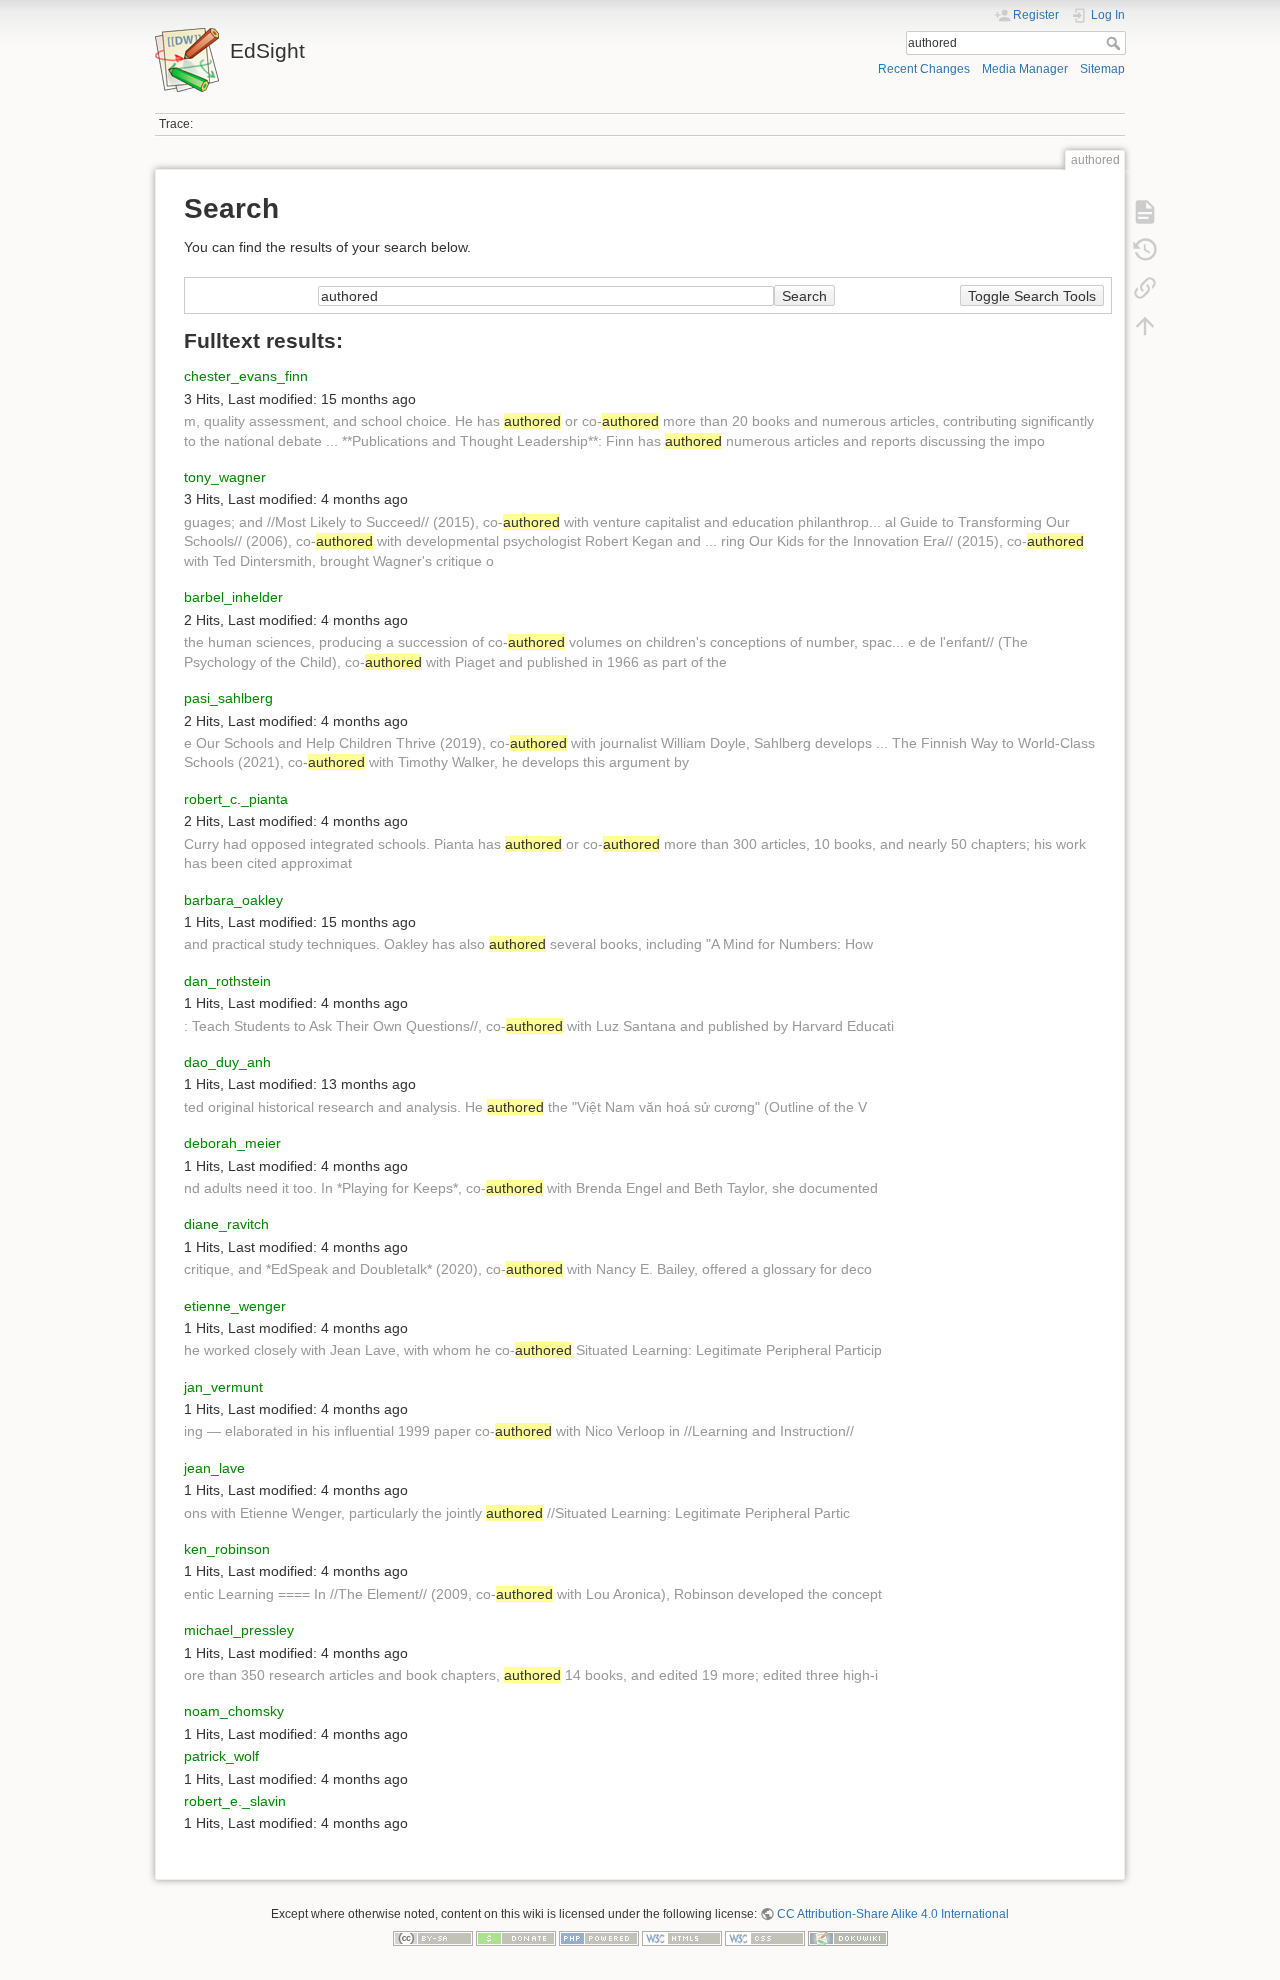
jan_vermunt (223, 1387)
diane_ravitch (226, 1224)
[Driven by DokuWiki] (848, 1938)
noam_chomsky (234, 1711)
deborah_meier (232, 1143)
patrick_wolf (221, 1756)
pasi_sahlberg (228, 698)
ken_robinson (227, 1549)
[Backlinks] (1145, 288)
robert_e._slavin (235, 1801)
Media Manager (1025, 69)
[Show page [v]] (1145, 212)
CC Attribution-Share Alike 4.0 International (893, 1914)
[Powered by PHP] (599, 1938)
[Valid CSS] (765, 1938)
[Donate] (516, 1938)
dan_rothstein (227, 981)
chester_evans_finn (246, 376)
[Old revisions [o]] (1145, 250)
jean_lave (214, 1468)
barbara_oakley (233, 900)
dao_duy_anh (227, 1062)
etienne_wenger (235, 1306)
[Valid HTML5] (682, 1938)
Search (1115, 43)
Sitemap (1102, 69)
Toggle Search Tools (1032, 296)
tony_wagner (225, 477)
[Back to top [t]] (1145, 326)
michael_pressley (239, 1630)
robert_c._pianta (236, 799)
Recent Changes (924, 69)
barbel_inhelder (233, 597)
